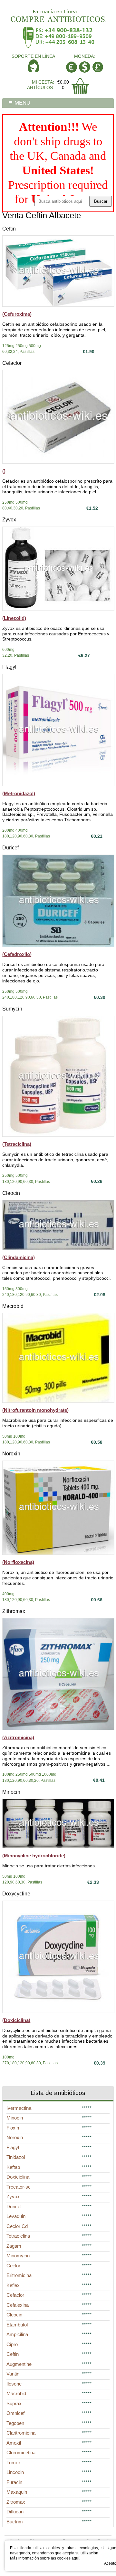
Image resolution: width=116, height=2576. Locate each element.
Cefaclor (12, 363)
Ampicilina (17, 2334)
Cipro (12, 2344)
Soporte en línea (33, 56)
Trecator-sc (19, 2187)
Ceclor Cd (17, 2226)
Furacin (14, 2482)
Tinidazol (16, 2157)
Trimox (14, 2463)
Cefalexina (18, 2305)
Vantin (13, 2374)
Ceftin (9, 229)
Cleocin (11, 1193)
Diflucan (15, 2512)
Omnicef (15, 2413)
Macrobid (13, 1306)
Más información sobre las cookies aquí (45, 2558)
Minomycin (18, 2256)
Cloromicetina (21, 2453)
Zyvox (9, 520)
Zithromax (14, 1611)
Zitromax (16, 2502)
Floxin (13, 2128)
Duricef (10, 848)
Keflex (13, 2285)
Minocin (11, 1792)
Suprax (14, 2403)
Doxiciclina (18, 2177)
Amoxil (14, 2443)
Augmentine (19, 2364)
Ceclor (13, 2266)
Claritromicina (21, 2433)
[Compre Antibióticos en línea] (58, 14)
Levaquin (16, 2216)
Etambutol (17, 2325)
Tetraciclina (18, 2236)
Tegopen (15, 2423)
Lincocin (15, 2472)
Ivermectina (19, 2108)
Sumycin (12, 1009)
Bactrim (15, 2522)
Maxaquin (17, 2492)
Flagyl (9, 667)
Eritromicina (19, 2275)
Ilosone (14, 2384)
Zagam (14, 2246)
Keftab (13, 2167)
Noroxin (11, 1454)
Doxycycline (16, 1894)
